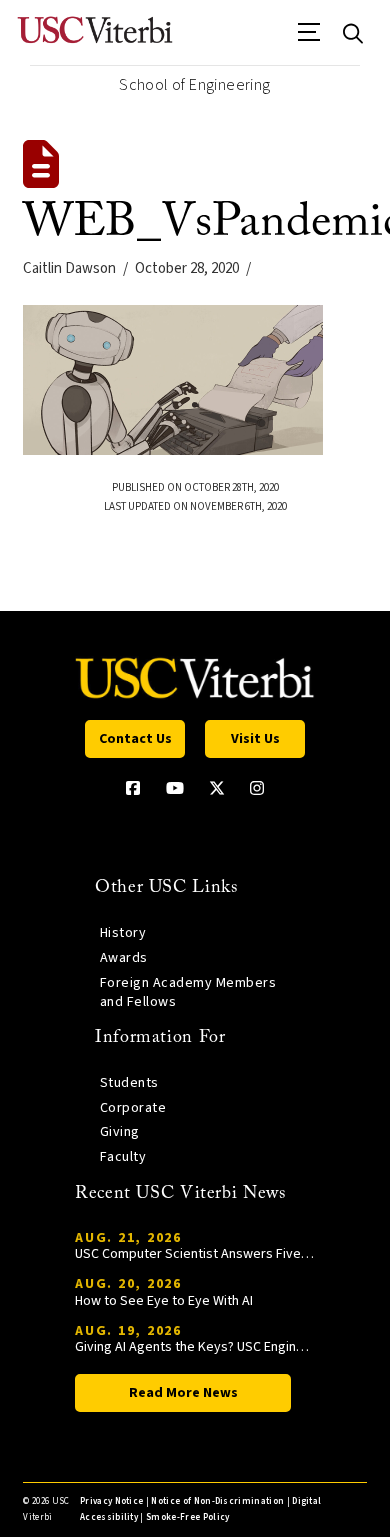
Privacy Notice (111, 1501)
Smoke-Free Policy (187, 1517)
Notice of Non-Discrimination (217, 1501)
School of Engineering (194, 85)
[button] (309, 39)
